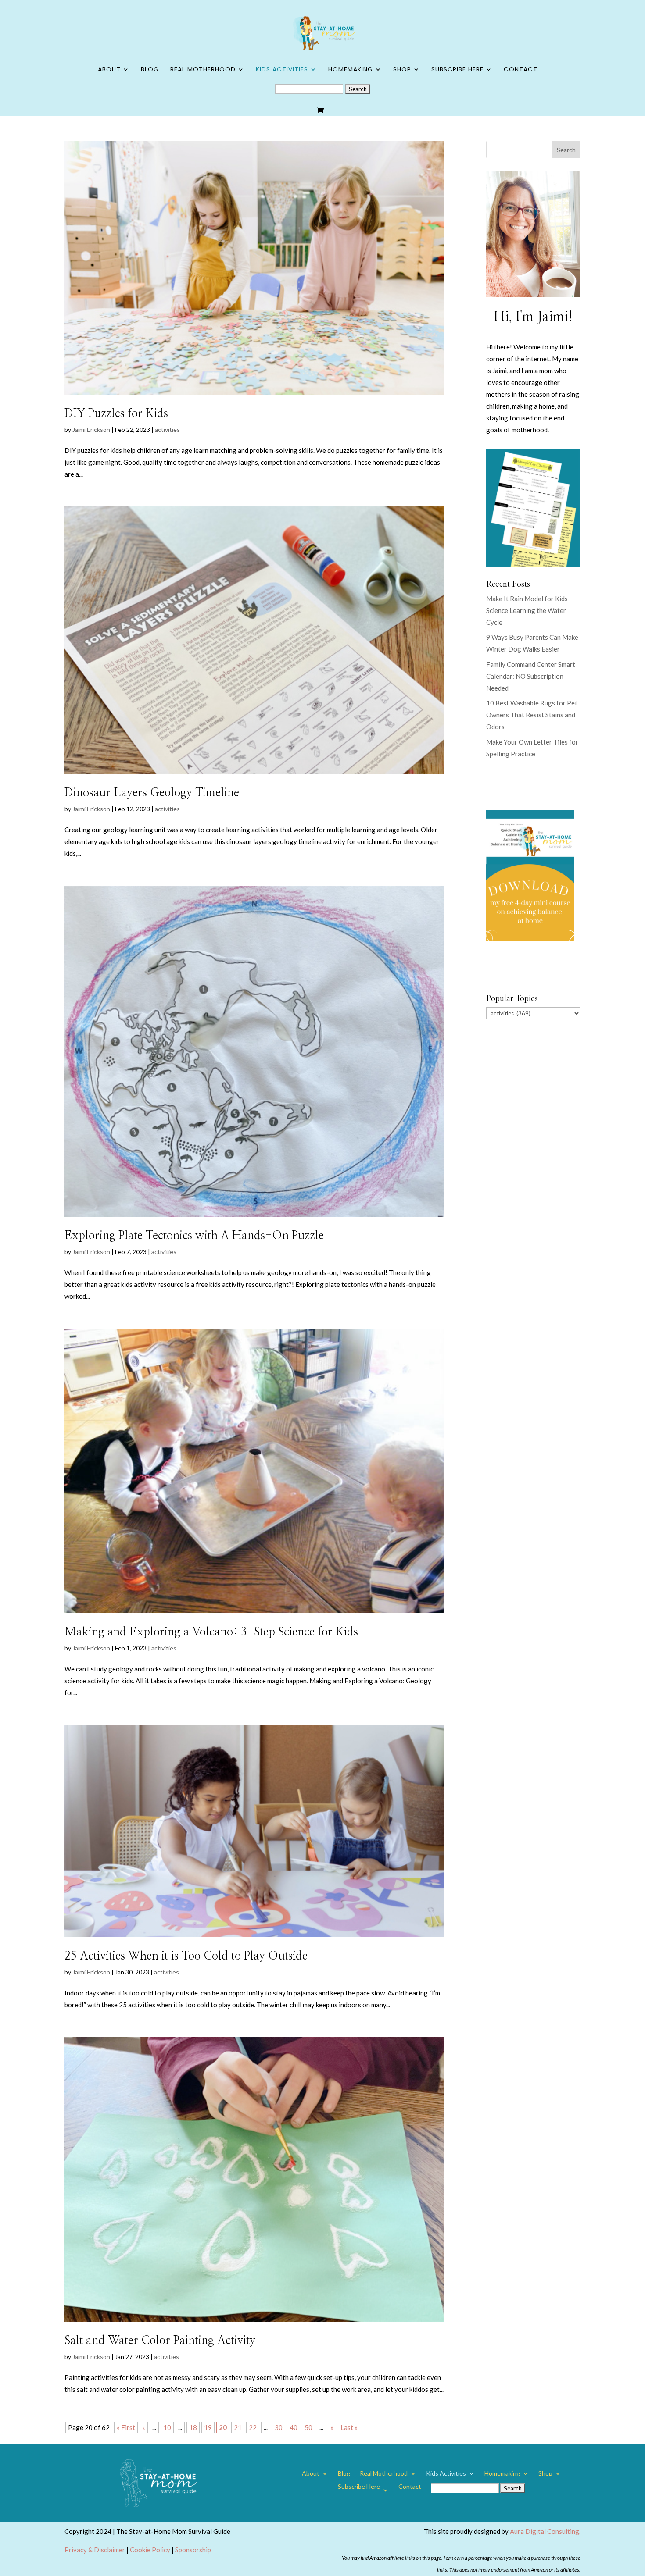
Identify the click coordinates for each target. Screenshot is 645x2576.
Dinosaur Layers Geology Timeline (152, 793)
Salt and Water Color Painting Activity (160, 2341)
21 (238, 2427)
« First (126, 2427)
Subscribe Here (457, 70)
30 (279, 2427)
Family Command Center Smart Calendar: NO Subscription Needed (531, 676)
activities (167, 429)
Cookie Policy (150, 2550)
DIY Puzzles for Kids (116, 413)
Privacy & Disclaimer (95, 2550)
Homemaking (351, 70)
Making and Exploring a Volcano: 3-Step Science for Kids (211, 1632)
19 (208, 2427)
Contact (521, 70)
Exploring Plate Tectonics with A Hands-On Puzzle (194, 1236)
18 (193, 2427)
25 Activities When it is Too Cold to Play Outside (186, 1956)
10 (167, 2427)
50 (308, 2427)
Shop (402, 70)
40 (294, 2427)
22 (253, 2427)
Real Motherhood (203, 70)
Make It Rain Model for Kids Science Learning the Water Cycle (527, 610)
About (109, 70)
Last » (349, 2427)
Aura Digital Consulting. (545, 2531)
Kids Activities (282, 70)
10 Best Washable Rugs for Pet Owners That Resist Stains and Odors (532, 715)
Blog (150, 70)
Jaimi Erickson (91, 429)
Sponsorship (193, 2550)
